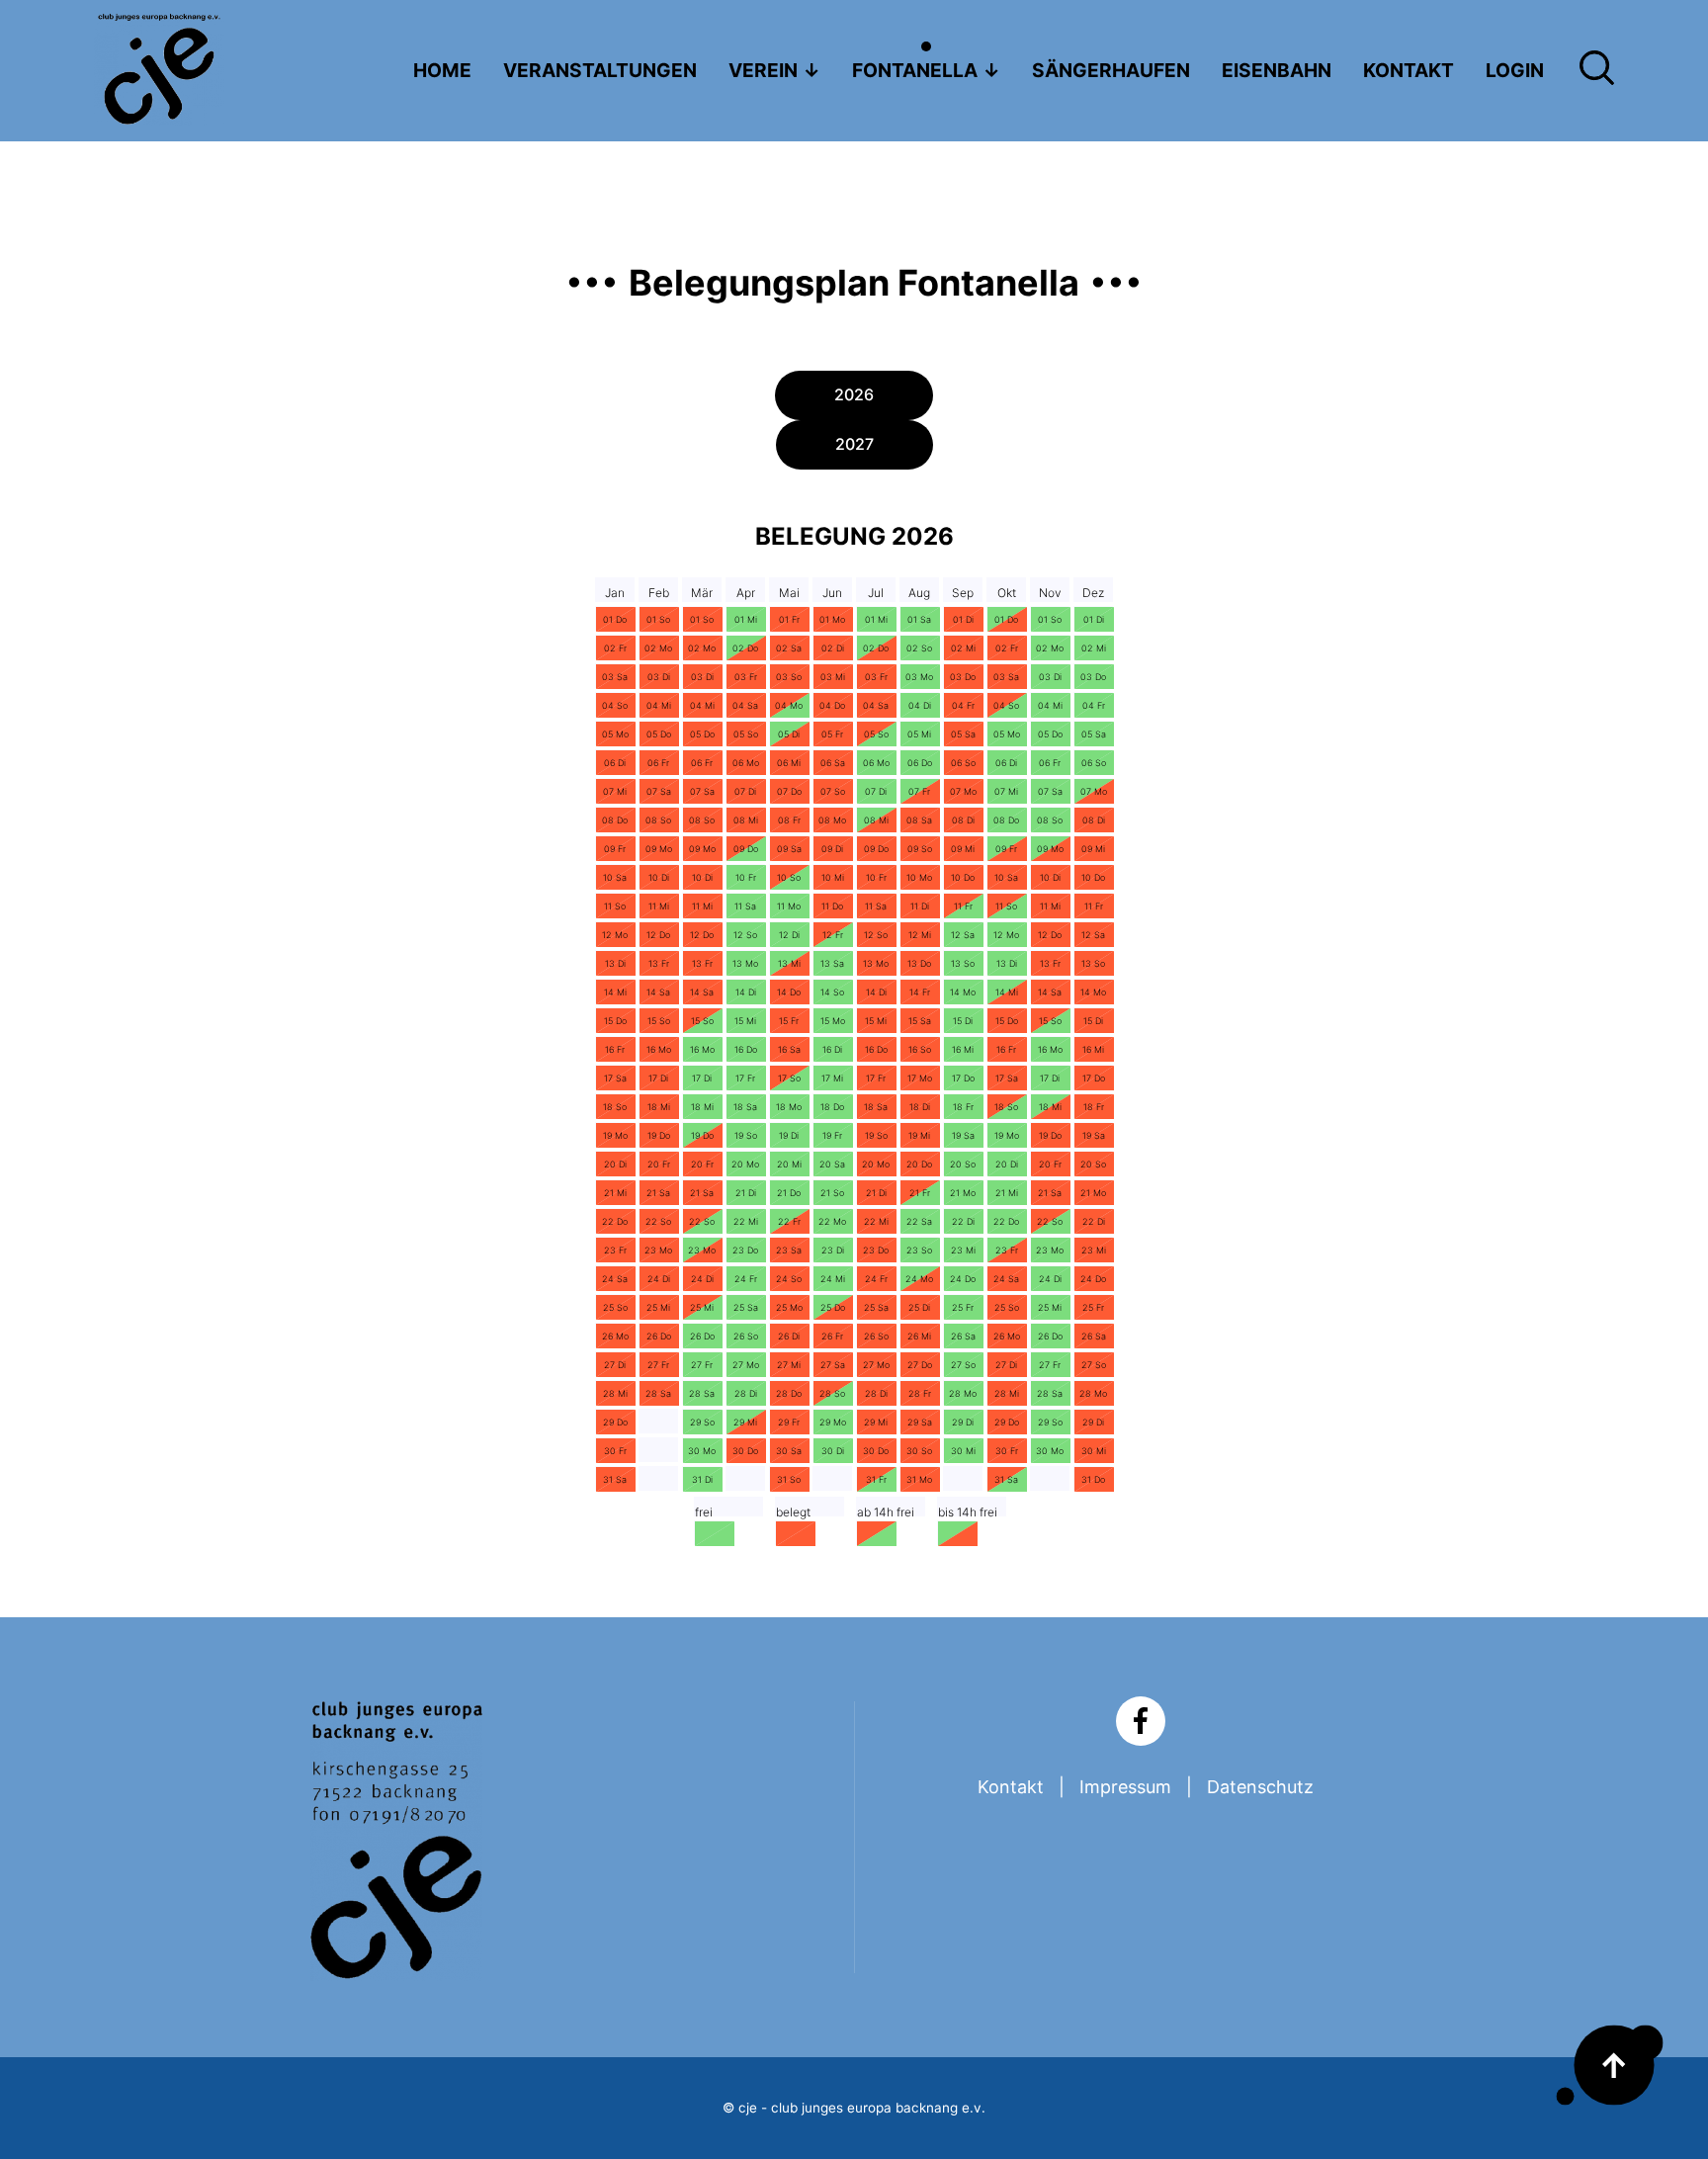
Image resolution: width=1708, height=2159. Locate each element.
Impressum (1125, 1787)
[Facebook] (1141, 1721)
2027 (854, 444)
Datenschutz (1260, 1787)
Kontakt (1011, 1787)
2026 (854, 394)
